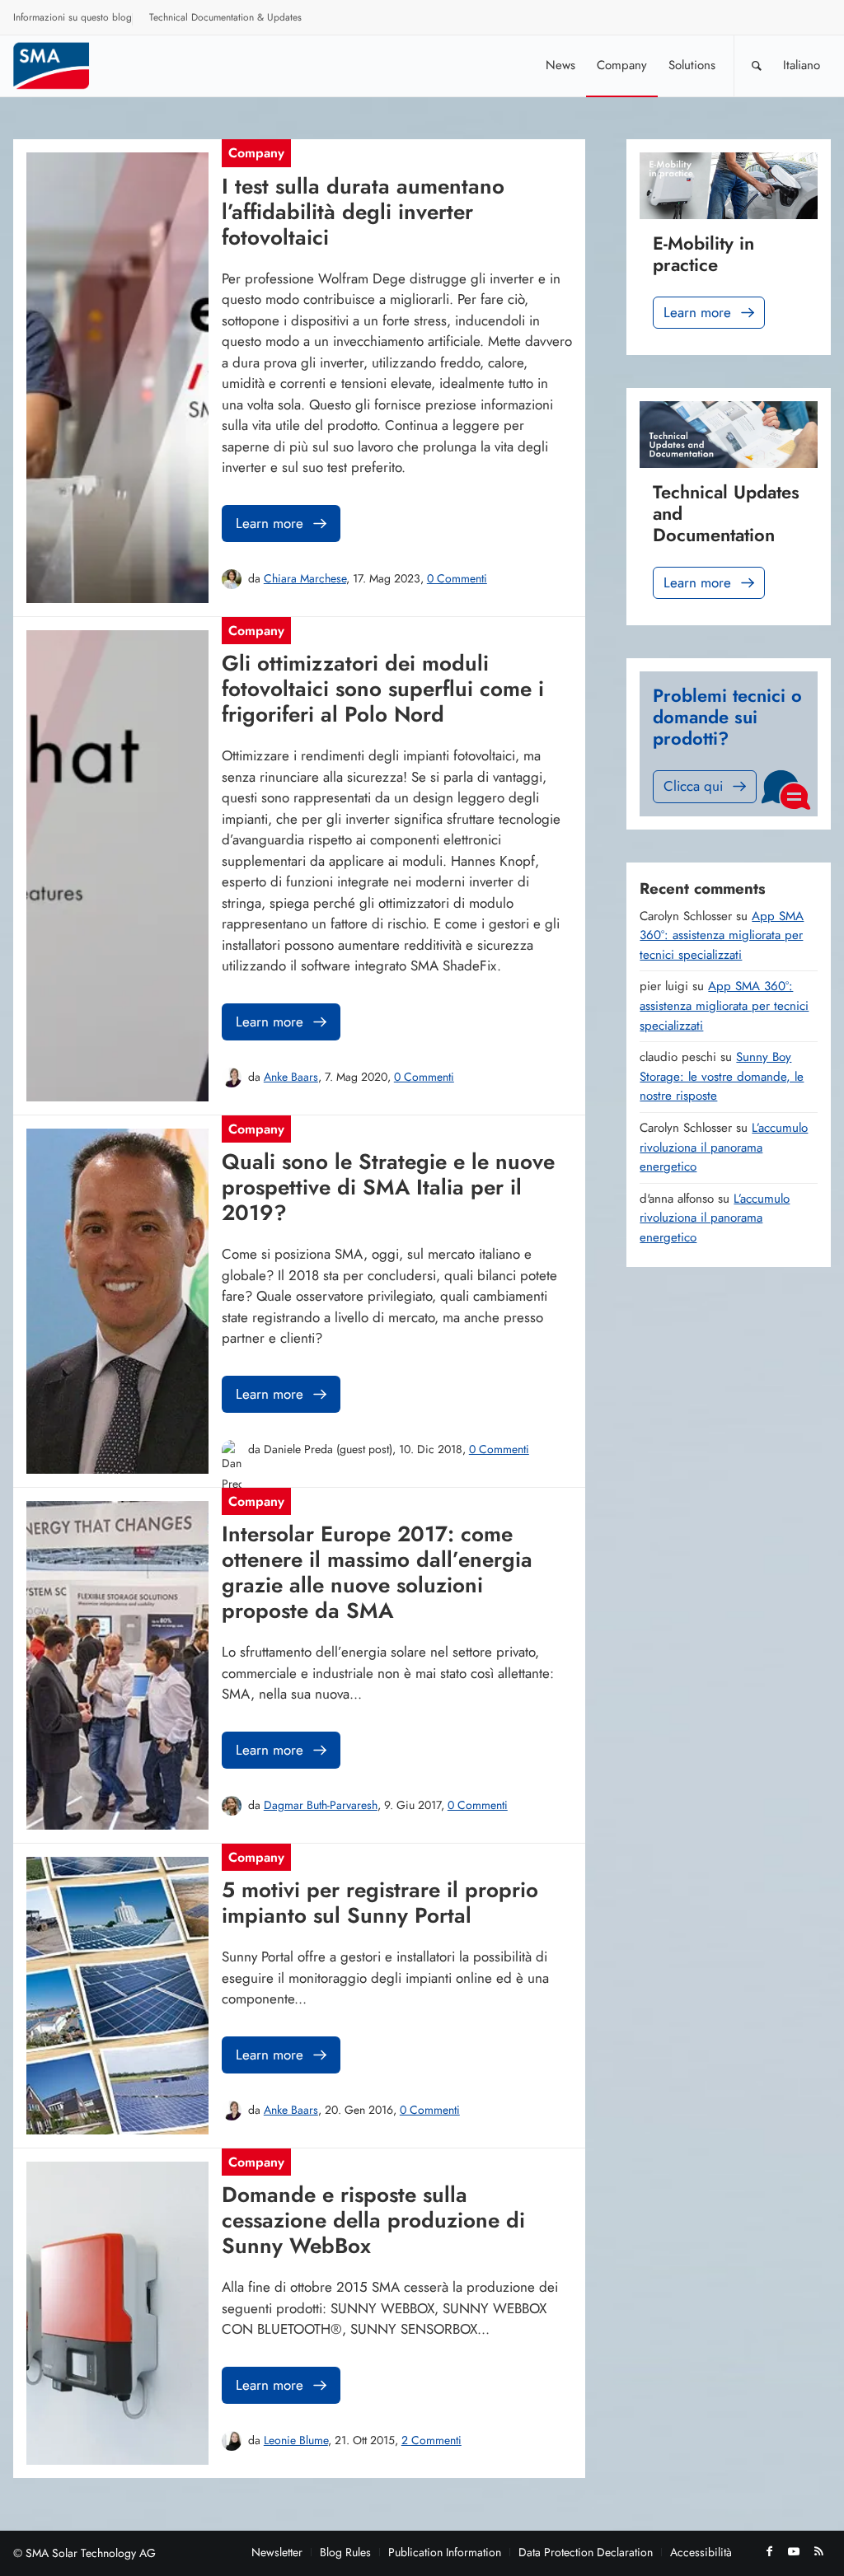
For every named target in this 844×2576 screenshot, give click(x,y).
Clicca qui (693, 786)
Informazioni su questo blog (73, 17)
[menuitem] (73, 20)
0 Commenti (457, 578)
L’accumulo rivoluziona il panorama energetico (724, 1147)
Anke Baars (291, 1077)
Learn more (270, 523)
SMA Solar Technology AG (91, 2553)
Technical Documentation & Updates (225, 17)
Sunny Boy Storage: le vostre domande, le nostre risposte (722, 1076)
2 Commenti (431, 2440)
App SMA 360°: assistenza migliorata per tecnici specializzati (722, 935)
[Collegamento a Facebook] (769, 2551)
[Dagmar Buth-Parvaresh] (232, 1806)
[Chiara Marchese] (232, 579)
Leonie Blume (296, 2440)
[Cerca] (757, 65)
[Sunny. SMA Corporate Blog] (63, 65)
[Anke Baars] (232, 1078)
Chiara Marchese (305, 578)
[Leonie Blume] (232, 2441)
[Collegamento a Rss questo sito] (818, 2551)
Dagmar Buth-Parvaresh (321, 1805)
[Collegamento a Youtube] (794, 2551)
